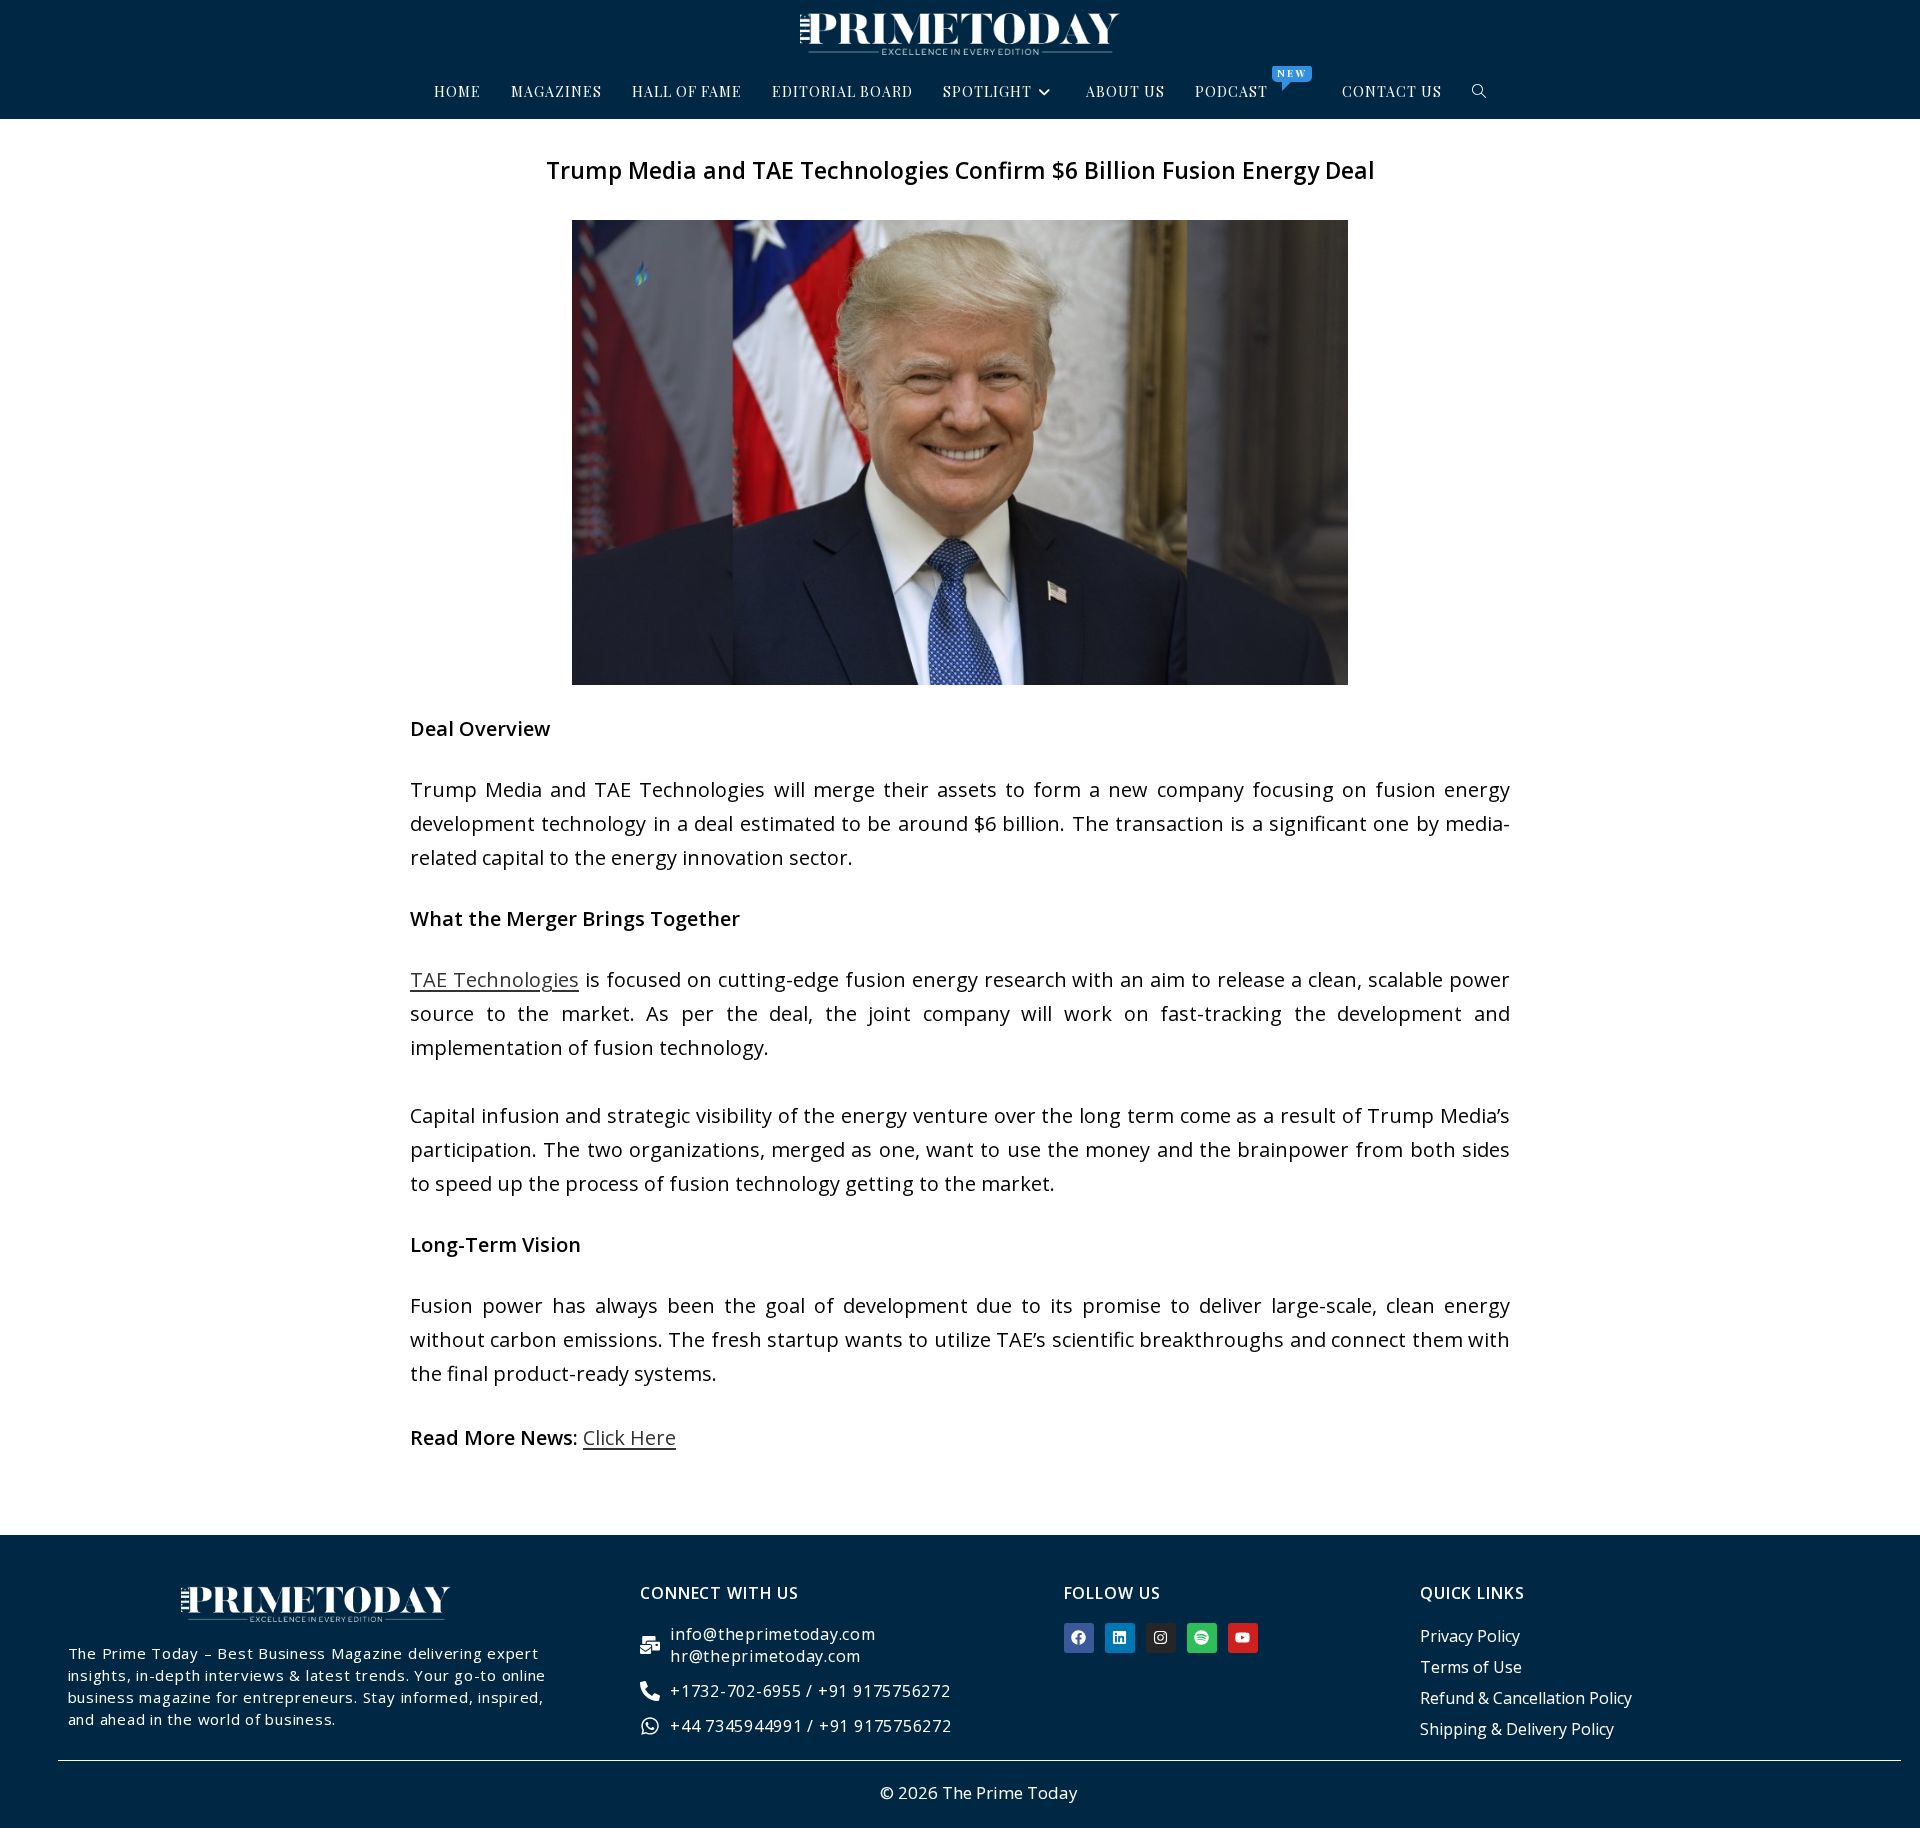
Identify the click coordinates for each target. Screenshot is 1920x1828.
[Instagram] (1161, 1638)
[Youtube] (1243, 1638)
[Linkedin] (1120, 1638)
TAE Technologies (494, 979)
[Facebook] (1079, 1638)
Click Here (629, 1437)
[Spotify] (1202, 1638)
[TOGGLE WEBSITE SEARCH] (1479, 91)
